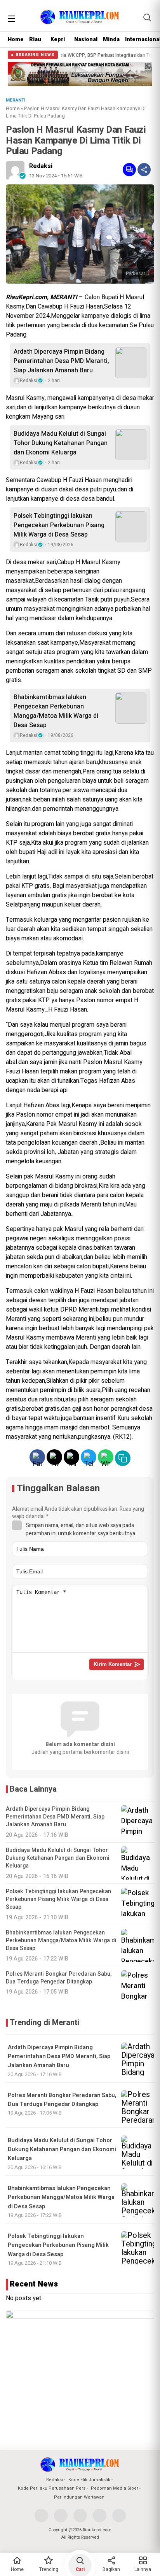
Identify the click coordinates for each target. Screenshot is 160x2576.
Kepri (58, 39)
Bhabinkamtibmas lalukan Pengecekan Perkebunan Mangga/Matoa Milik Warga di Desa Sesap (56, 711)
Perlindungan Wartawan (79, 2497)
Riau (35, 39)
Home (16, 39)
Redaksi (41, 166)
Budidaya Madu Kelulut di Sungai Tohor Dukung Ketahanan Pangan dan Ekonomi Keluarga (61, 443)
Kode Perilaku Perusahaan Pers (52, 2488)
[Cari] (147, 18)
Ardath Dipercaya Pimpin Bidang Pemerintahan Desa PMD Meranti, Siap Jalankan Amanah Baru (61, 361)
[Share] (144, 170)
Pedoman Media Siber (115, 2488)
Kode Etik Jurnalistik (89, 2480)
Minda (111, 39)
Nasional (86, 39)
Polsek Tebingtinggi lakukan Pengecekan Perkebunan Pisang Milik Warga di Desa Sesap (59, 525)
